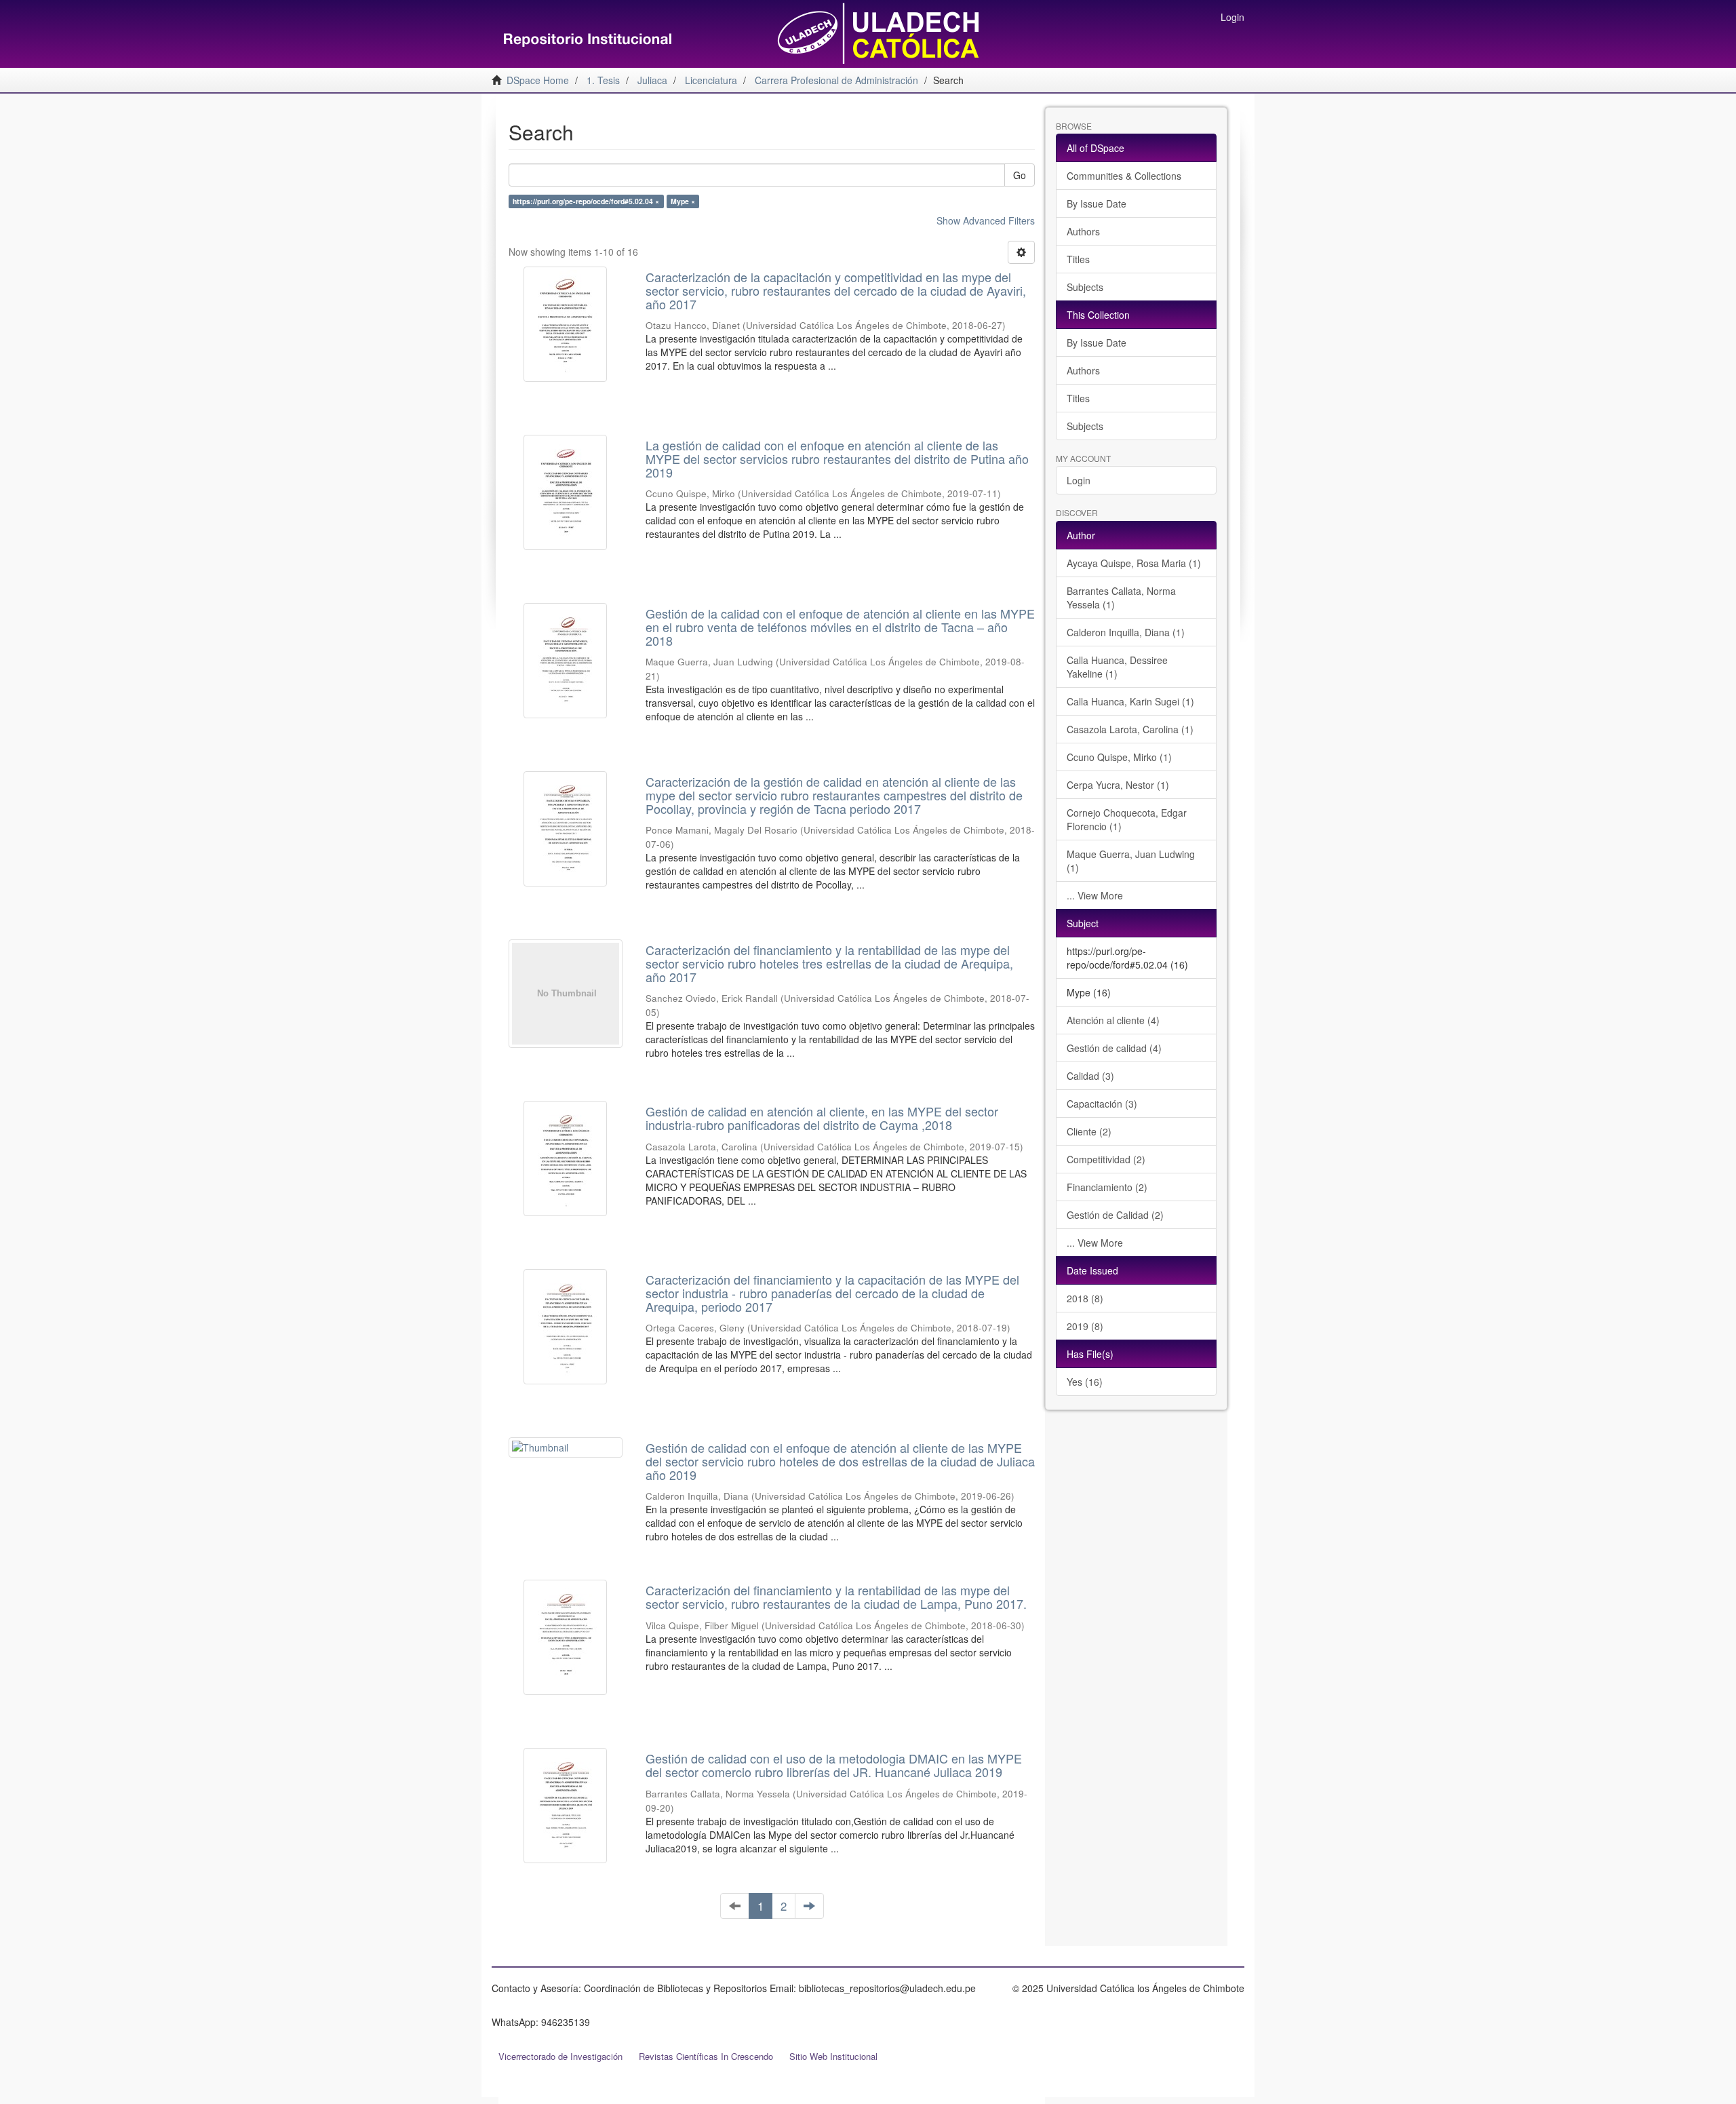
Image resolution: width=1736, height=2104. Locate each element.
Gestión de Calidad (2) (1115, 1215)
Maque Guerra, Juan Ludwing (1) (1131, 861)
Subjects (1085, 287)
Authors (1083, 231)
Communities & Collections (1124, 176)
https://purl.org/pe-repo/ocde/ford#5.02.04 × (586, 201)
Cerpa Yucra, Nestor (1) (1118, 785)
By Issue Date (1097, 203)
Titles (1078, 259)
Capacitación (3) (1102, 1104)
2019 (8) (1085, 1326)
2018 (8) (1085, 1298)
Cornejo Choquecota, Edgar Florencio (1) (1127, 819)
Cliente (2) (1089, 1131)
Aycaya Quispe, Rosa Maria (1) (1134, 563)
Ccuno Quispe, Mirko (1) (1119, 757)
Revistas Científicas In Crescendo (706, 2056)
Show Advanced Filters (986, 220)
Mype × (683, 201)
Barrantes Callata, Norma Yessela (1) (1121, 598)
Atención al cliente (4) (1113, 1020)
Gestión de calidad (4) (1114, 1048)
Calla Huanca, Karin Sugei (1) (1130, 701)
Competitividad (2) (1106, 1159)
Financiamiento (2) (1107, 1187)
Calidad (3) (1090, 1076)
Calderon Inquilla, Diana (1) (1126, 632)
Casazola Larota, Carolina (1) (1130, 729)
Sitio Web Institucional (833, 2056)
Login (1079, 480)
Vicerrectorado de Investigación (560, 2056)
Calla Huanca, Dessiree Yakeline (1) (1117, 667)
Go (1020, 175)
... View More (1095, 895)
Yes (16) (1085, 1382)
